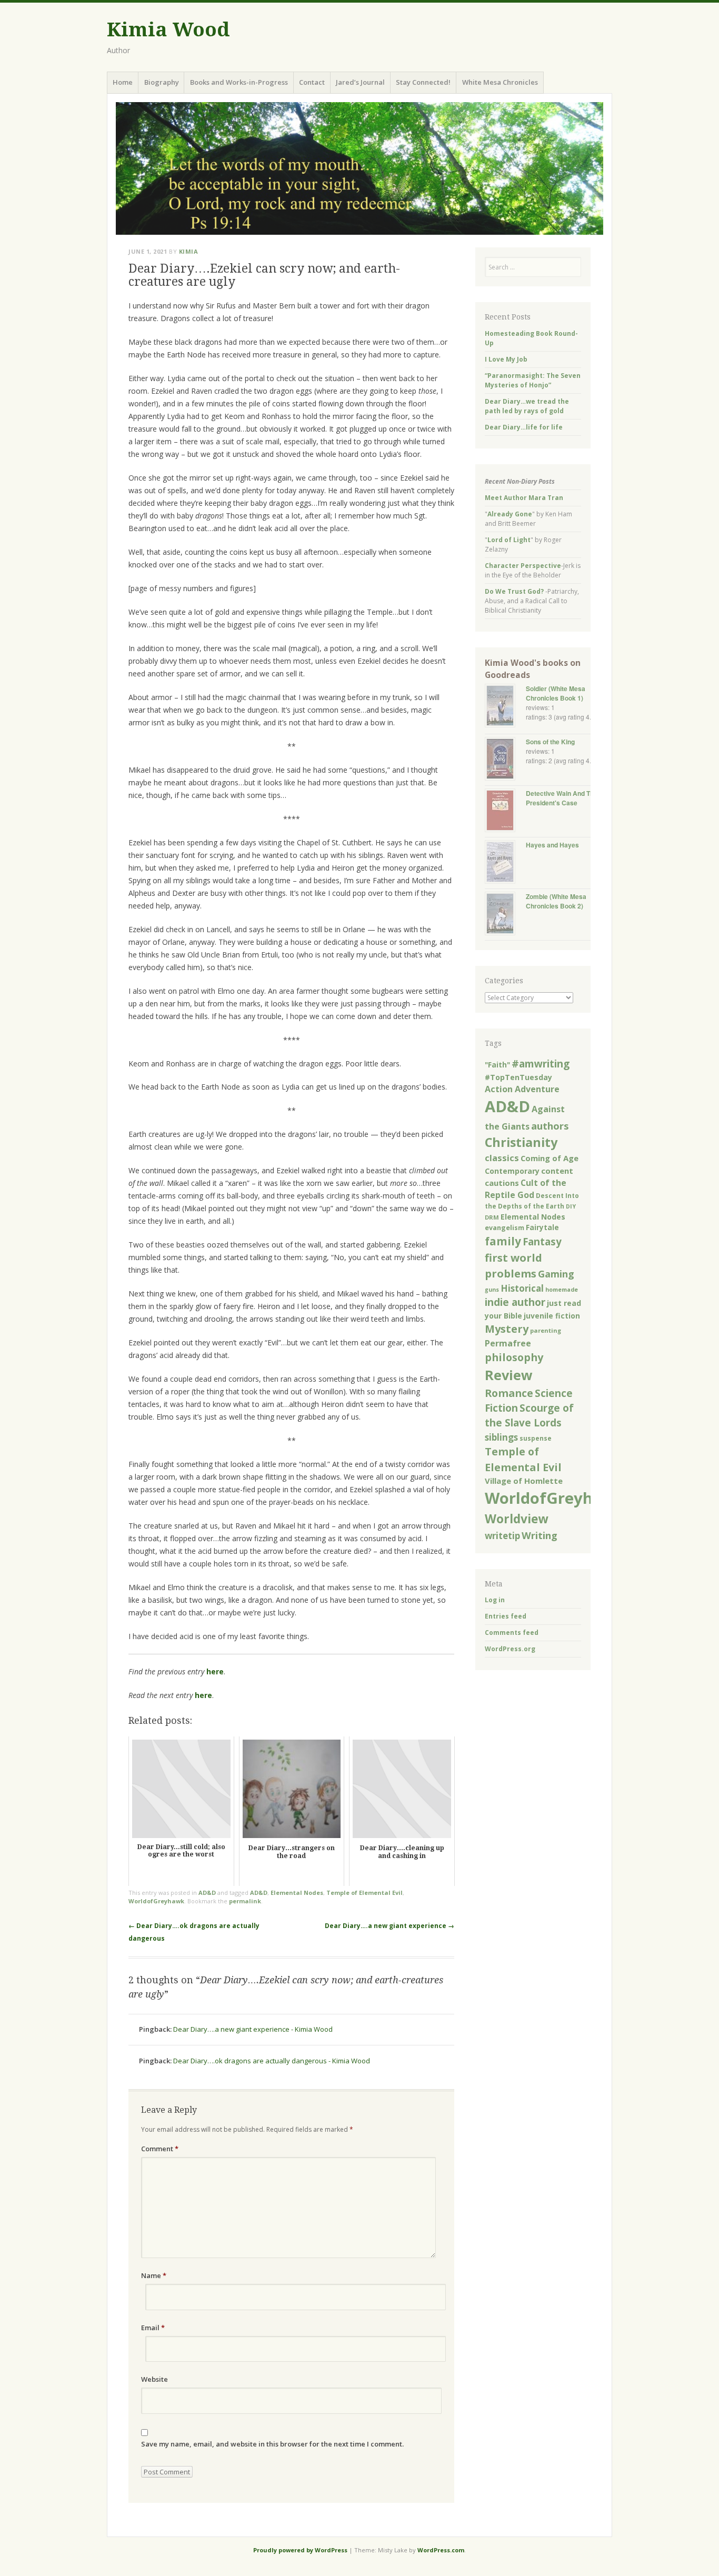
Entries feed (506, 1616)
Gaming (556, 1274)
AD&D (207, 1893)
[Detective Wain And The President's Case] (505, 811)
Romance (509, 1393)
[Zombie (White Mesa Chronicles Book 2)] (505, 915)
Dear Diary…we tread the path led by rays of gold (527, 406)
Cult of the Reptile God (526, 1189)
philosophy (514, 1357)
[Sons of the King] (505, 760)
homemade (562, 1290)
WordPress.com (441, 2550)
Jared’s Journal (360, 82)
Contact (312, 82)
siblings (501, 1437)
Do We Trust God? (514, 591)
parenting (546, 1330)
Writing (540, 1535)
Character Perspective (523, 566)
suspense (536, 1438)
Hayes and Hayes (552, 845)
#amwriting (541, 1064)
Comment (160, 2149)
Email (153, 2328)
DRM (492, 1217)
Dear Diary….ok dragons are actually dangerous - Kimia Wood (272, 2061)
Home (123, 82)
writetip (502, 1536)
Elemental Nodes (297, 1893)
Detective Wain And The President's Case (562, 798)
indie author (515, 1302)
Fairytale (542, 1227)
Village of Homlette (524, 1481)
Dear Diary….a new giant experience (390, 1926)
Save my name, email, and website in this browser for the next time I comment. (272, 2444)
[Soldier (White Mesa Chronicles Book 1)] (505, 707)
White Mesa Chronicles (500, 82)
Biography (162, 82)
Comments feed (512, 1633)
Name (154, 2275)
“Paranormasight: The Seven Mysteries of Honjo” (533, 380)
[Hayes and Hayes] (505, 863)
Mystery (507, 1329)
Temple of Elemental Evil (365, 1893)
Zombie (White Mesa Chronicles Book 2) (556, 901)
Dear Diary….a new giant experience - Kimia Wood (253, 2029)
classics (502, 1158)
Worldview (516, 1519)
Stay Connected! (423, 82)
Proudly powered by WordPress (300, 2550)
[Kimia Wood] (359, 168)
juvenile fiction (552, 1316)
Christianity (521, 1142)
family (503, 1241)
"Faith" (497, 1065)
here (215, 1671)
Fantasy (542, 1241)
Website (154, 2379)
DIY (571, 1206)
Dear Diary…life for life (524, 427)
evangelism (505, 1228)
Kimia (189, 251)
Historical (522, 1288)
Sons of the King (550, 742)
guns (492, 1290)
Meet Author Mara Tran (524, 498)
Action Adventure (522, 1089)
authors (550, 1126)
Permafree (508, 1343)
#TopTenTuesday (518, 1077)
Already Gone (510, 514)
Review (509, 1375)
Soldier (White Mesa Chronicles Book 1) (556, 693)
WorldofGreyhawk (156, 1901)
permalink (245, 1901)
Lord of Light (509, 540)
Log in (495, 1600)
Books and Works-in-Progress (239, 82)
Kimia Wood (168, 30)
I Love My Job (506, 359)
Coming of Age (550, 1158)
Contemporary (512, 1171)
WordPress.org (510, 1649)
